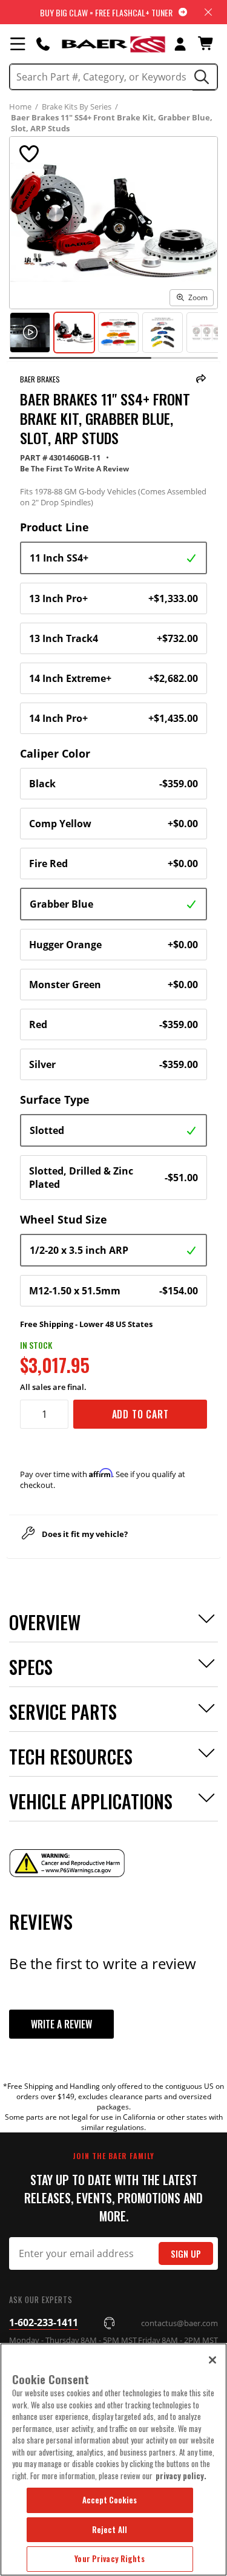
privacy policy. (181, 2476)
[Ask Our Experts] (43, 44)
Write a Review (61, 2024)
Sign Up (186, 2254)
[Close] (212, 2360)
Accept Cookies (110, 2500)
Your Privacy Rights (109, 2558)
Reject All (110, 2529)
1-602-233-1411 (44, 2322)
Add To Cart (140, 1414)
